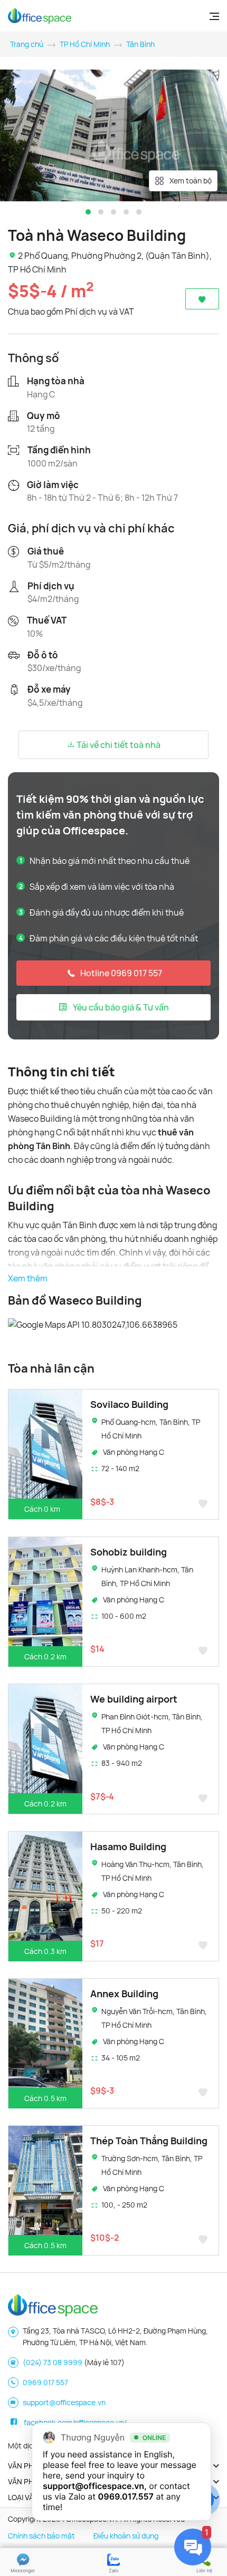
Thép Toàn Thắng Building (149, 2141)
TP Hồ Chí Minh (85, 44)
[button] (88, 212)
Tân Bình (140, 44)
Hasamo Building (128, 1846)
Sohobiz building (129, 1552)
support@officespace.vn (64, 2402)
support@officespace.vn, (95, 2486)
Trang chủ (27, 44)
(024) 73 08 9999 (53, 2362)
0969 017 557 (45, 2382)
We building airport (134, 1699)
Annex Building (124, 1994)
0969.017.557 (126, 2496)
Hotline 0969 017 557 (121, 973)
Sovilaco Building (129, 1404)
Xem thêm (28, 1278)
